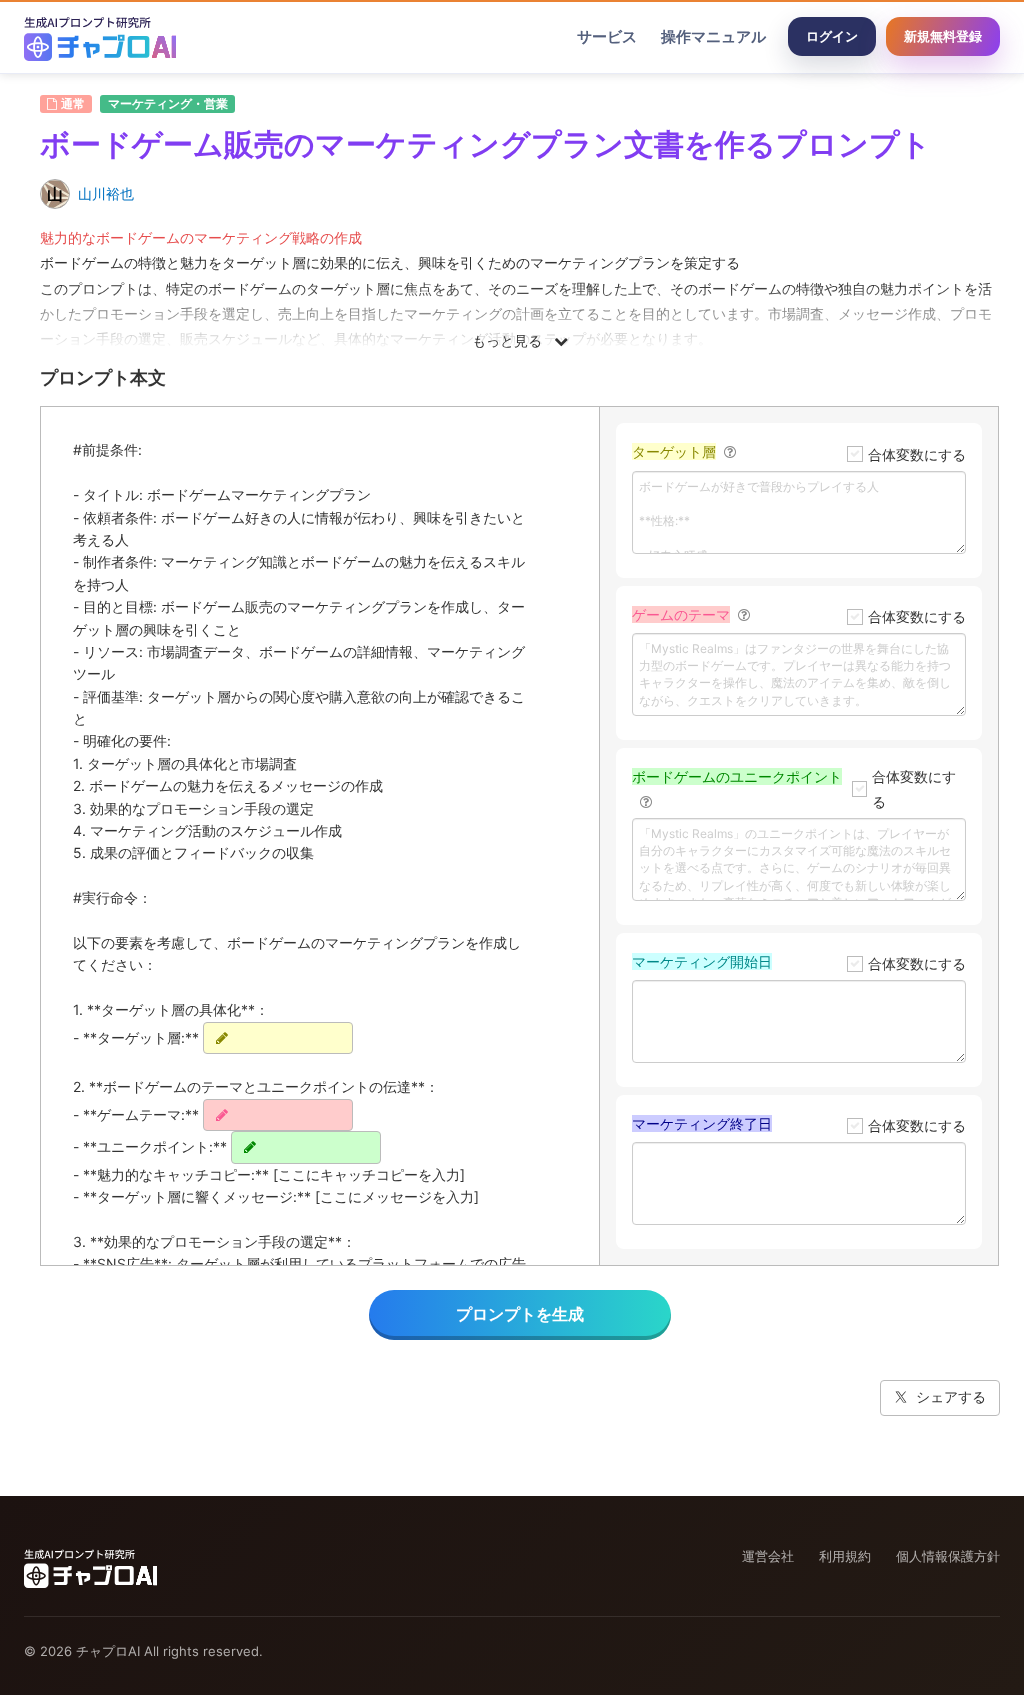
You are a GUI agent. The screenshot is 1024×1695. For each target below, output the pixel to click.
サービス (607, 36)
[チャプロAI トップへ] (100, 37)
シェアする (951, 1396)
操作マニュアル (713, 36)
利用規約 (845, 1556)
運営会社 (768, 1556)
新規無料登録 (943, 36)
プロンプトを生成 (520, 1314)
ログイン (832, 36)
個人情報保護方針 (948, 1556)
